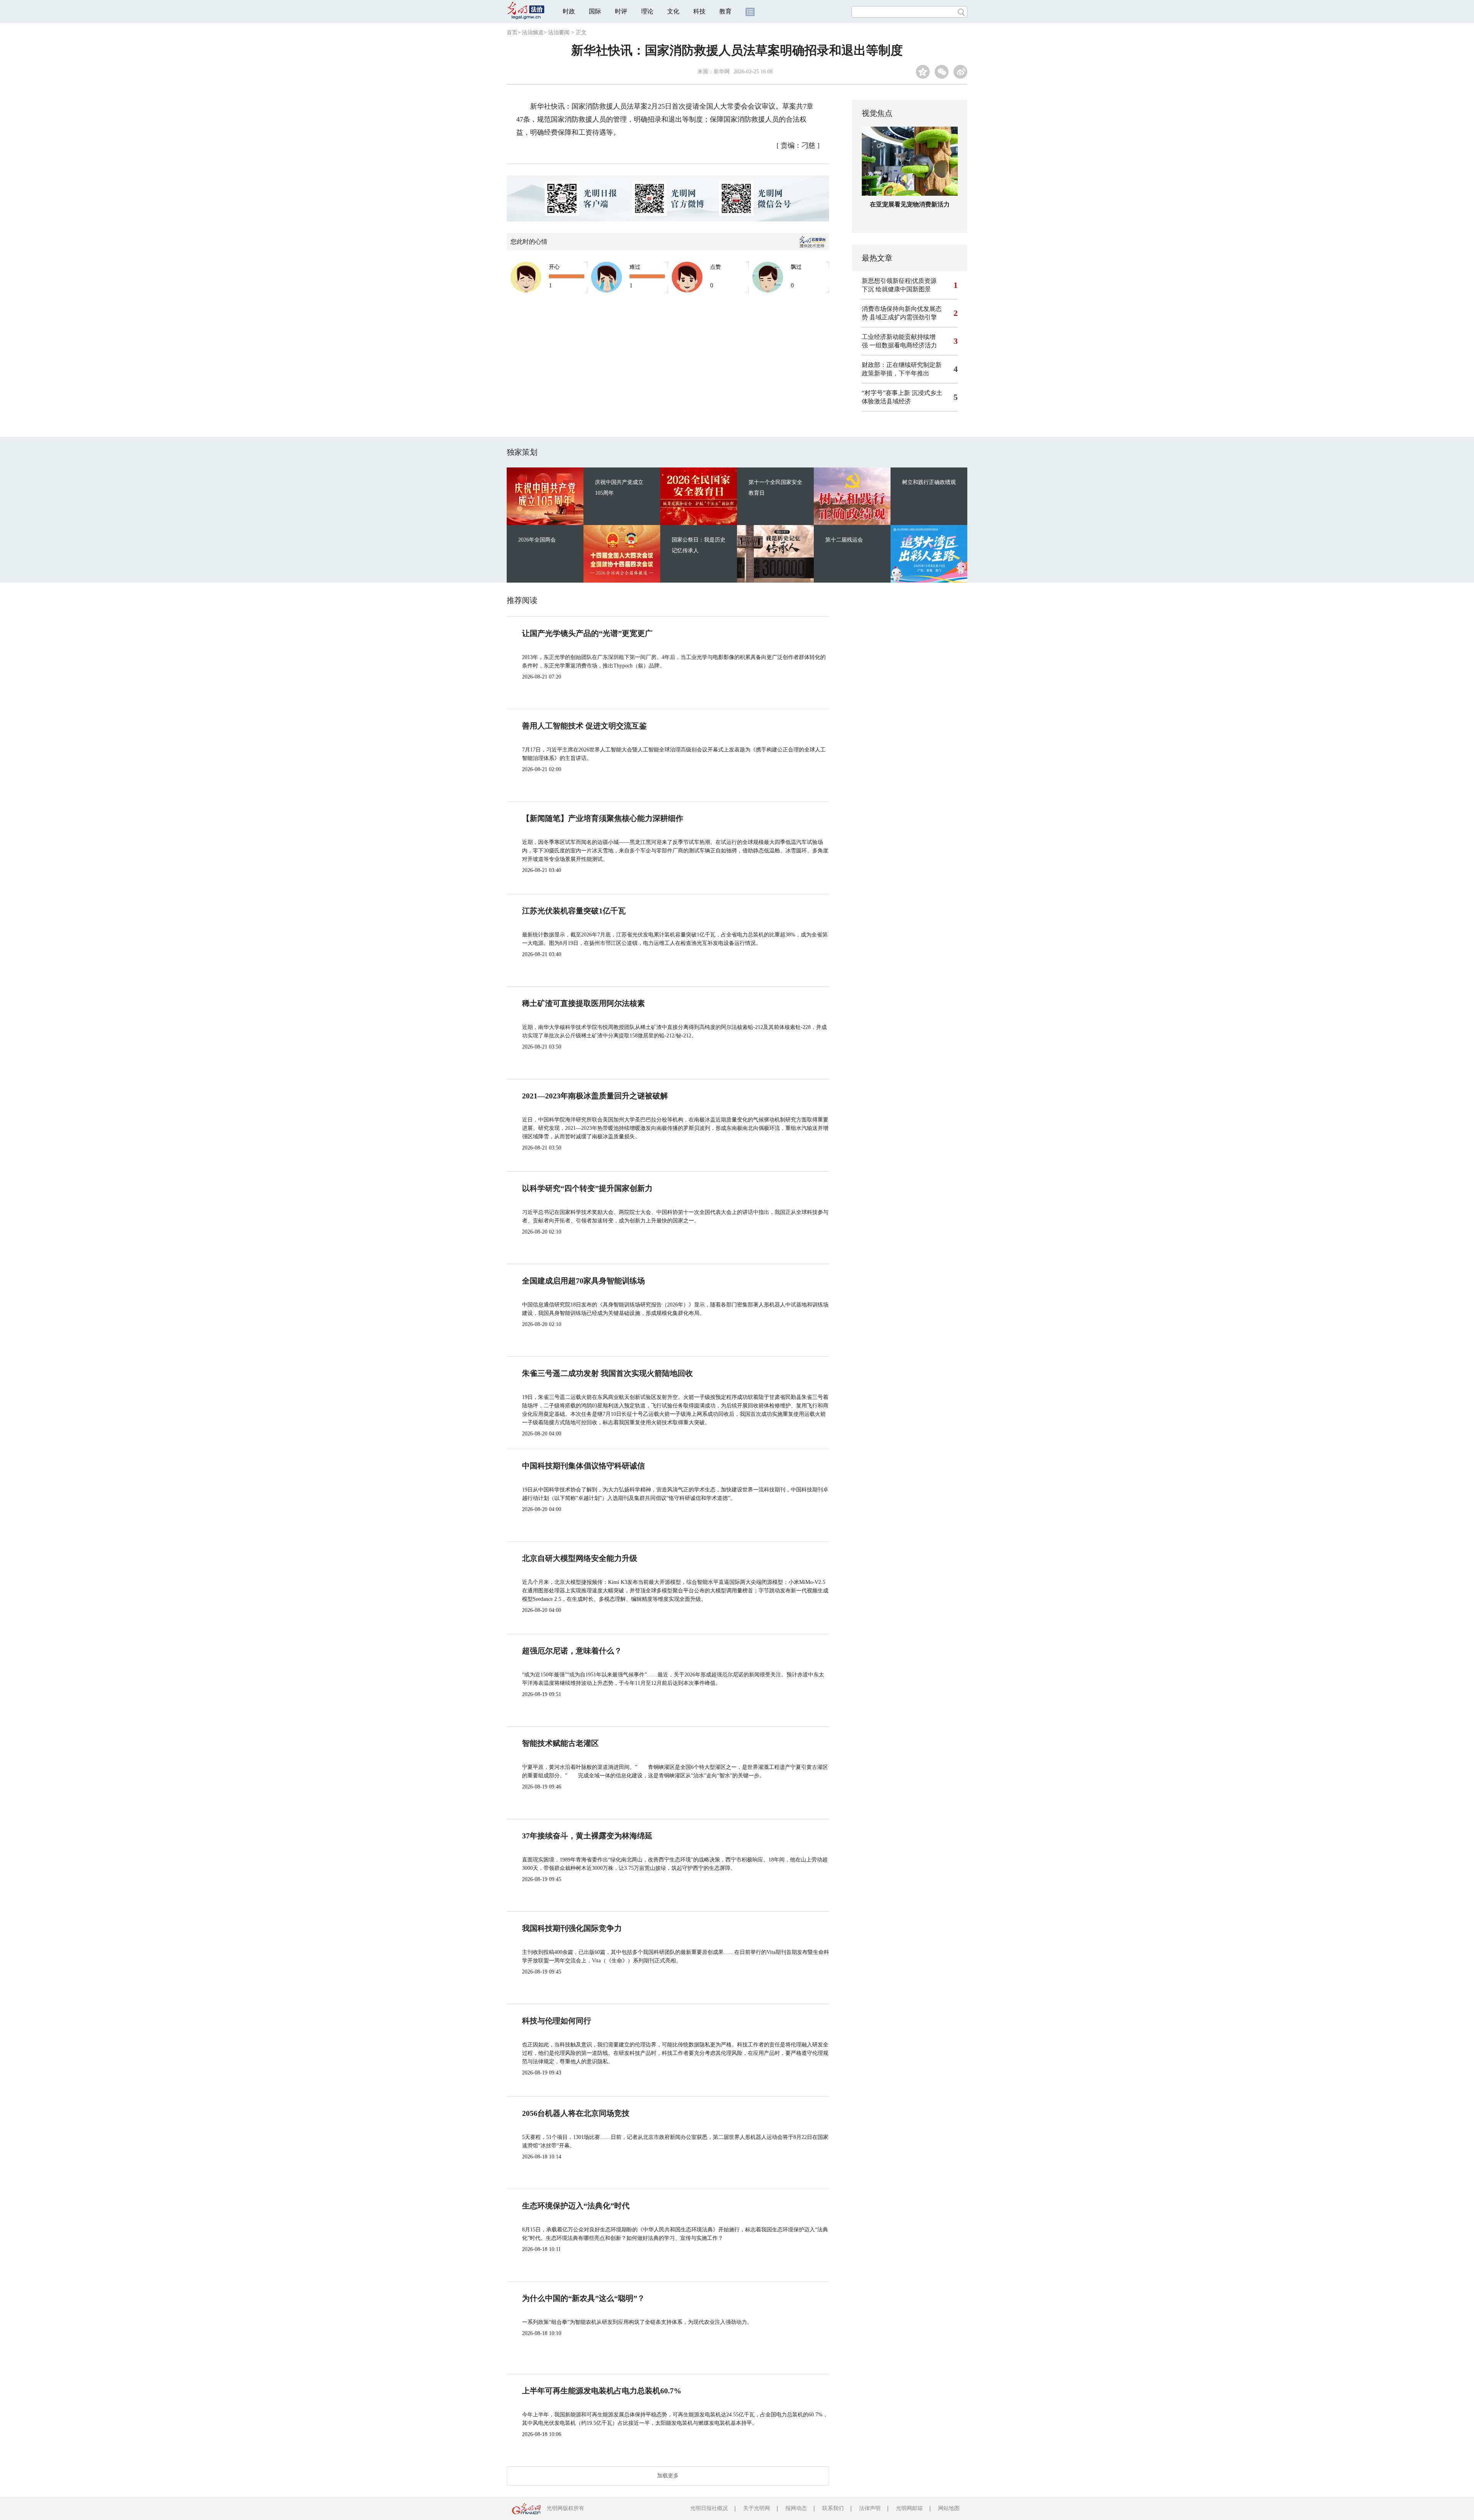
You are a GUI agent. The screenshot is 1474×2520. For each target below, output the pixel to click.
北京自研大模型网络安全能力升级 (580, 1558)
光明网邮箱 (909, 2508)
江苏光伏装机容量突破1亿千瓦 (574, 911)
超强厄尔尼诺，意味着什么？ (572, 1651)
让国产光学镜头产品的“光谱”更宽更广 (587, 633)
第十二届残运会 (844, 540)
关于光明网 (757, 2508)
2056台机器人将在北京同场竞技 (576, 2113)
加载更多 (668, 2476)
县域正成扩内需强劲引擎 (903, 317)
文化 (673, 11)
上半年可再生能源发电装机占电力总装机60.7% (602, 2391)
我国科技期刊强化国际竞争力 (572, 1928)
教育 (725, 11)
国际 (595, 11)
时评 (621, 11)
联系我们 (833, 2508)
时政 (569, 11)
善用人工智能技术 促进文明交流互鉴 (584, 726)
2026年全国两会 (537, 540)
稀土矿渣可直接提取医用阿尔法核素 (583, 1003)
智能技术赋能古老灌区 (560, 1743)
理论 (647, 11)
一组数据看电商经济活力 (903, 345)
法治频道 (533, 32)
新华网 (722, 72)
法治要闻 (559, 32)
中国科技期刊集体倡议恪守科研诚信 (583, 1466)
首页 (512, 32)
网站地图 (949, 2508)
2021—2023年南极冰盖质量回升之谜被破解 (595, 1096)
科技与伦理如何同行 (557, 2021)
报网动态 (796, 2508)
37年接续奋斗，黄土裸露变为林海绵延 (587, 1836)
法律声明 (870, 2508)
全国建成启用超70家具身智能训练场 (583, 1281)
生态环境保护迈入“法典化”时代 (576, 2206)
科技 (699, 11)
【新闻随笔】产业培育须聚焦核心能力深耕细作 (603, 818)
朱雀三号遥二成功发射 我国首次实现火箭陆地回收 (607, 1373)
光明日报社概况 (709, 2508)
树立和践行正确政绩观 (929, 482)
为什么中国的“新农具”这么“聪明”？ (583, 2298)
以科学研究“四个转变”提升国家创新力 (587, 1188)
